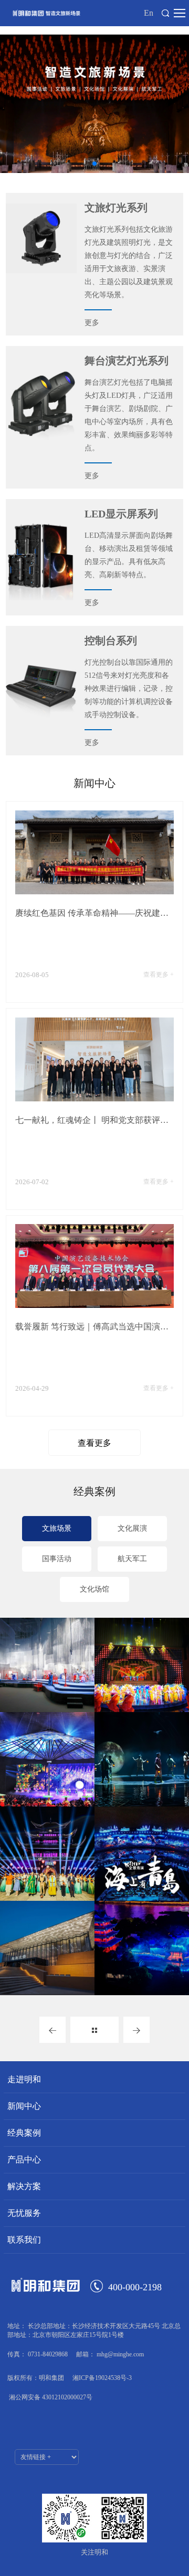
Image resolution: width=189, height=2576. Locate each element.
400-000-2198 (135, 2287)
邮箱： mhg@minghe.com (110, 2354)
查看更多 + (159, 975)
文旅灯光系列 (116, 208)
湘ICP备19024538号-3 (102, 2378)
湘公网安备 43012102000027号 (50, 2397)
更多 (92, 323)
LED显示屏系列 (121, 514)
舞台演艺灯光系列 (127, 361)
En (149, 13)
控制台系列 (111, 641)
